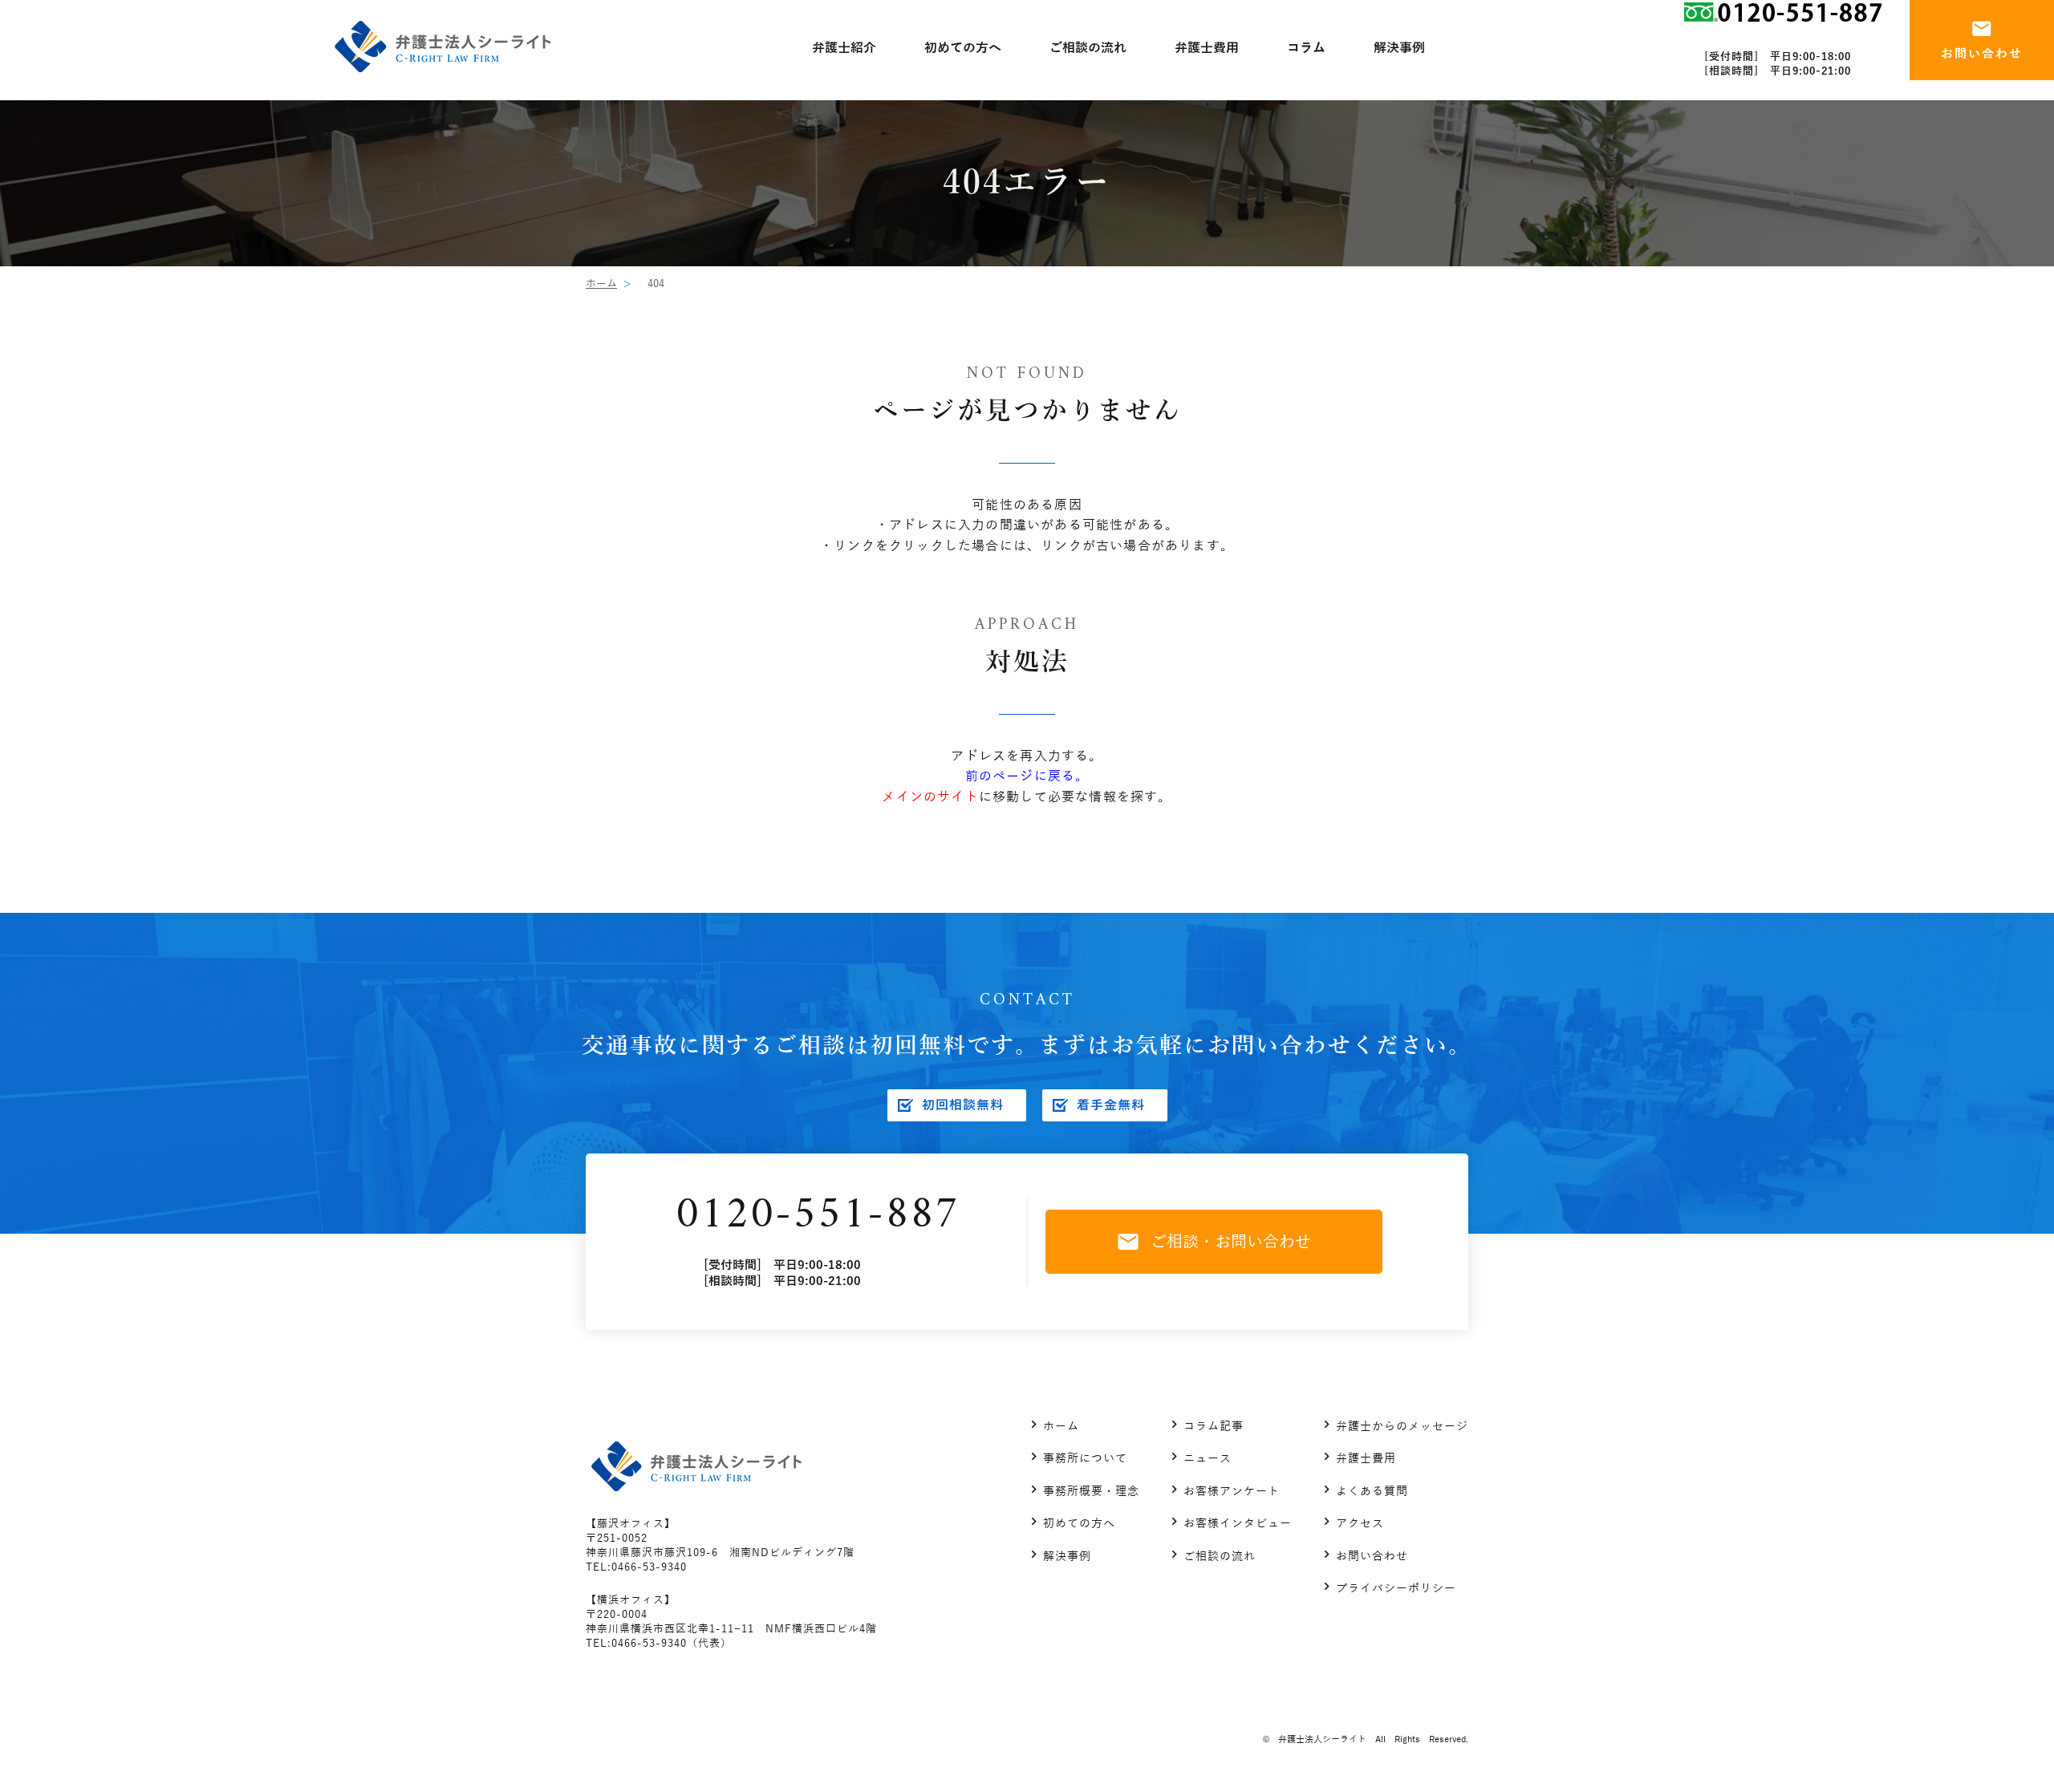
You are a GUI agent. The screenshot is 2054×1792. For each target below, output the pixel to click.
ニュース (1208, 1459)
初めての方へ (1079, 1524)
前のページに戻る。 (1027, 776)
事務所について (1085, 1459)
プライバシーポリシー (1396, 1589)
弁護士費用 (1366, 1459)
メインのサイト (930, 797)
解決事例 (1067, 1557)
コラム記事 (1214, 1427)
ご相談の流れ (1220, 1557)
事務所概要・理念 (1091, 1492)
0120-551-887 (818, 1216)
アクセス (1360, 1524)
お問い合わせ (1372, 1557)
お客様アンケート (1232, 1492)
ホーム (601, 284)
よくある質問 (1372, 1492)
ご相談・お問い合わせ (1231, 1242)
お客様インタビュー (1238, 1524)
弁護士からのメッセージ (1402, 1427)
